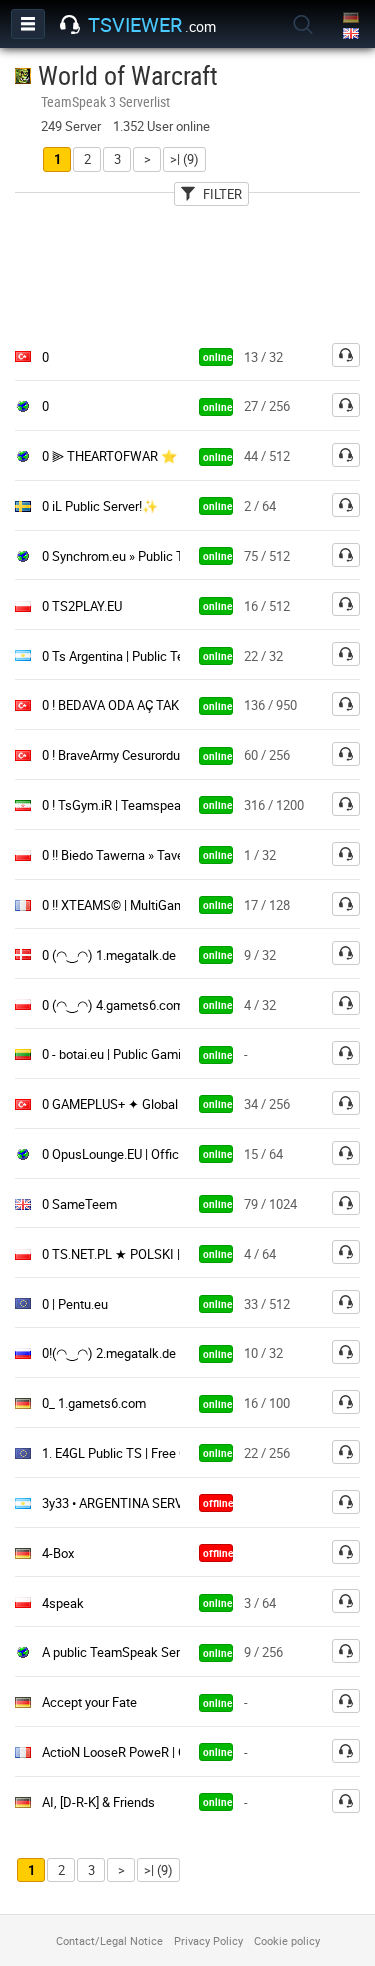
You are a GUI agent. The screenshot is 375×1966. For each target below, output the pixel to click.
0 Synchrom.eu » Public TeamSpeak (143, 556)
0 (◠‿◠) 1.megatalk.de (109, 955)
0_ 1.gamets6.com (94, 1403)
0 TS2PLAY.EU (82, 606)
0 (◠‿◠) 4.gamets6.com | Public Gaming (158, 1005)
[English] (352, 34)
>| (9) (184, 159)
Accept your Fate (89, 1702)
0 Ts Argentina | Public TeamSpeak (140, 656)
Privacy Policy (208, 1940)
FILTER (222, 194)
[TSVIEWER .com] (70, 25)
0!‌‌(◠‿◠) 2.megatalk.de (109, 1353)
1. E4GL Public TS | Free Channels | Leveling (165, 1453)
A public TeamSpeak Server (119, 1652)
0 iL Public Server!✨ (100, 506)
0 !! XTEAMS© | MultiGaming (122, 905)
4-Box (58, 1553)
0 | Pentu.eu (75, 1304)
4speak (63, 1603)
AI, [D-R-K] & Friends (98, 1802)
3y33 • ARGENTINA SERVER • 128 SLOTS (157, 1503)
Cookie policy (287, 1940)
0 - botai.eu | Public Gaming (118, 1054)
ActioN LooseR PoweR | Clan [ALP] (138, 1752)
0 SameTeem (79, 1204)
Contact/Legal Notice (109, 1940)
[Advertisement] (187, 269)
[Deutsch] (352, 18)
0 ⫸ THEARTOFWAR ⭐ (109, 456)
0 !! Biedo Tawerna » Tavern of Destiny (149, 855)
